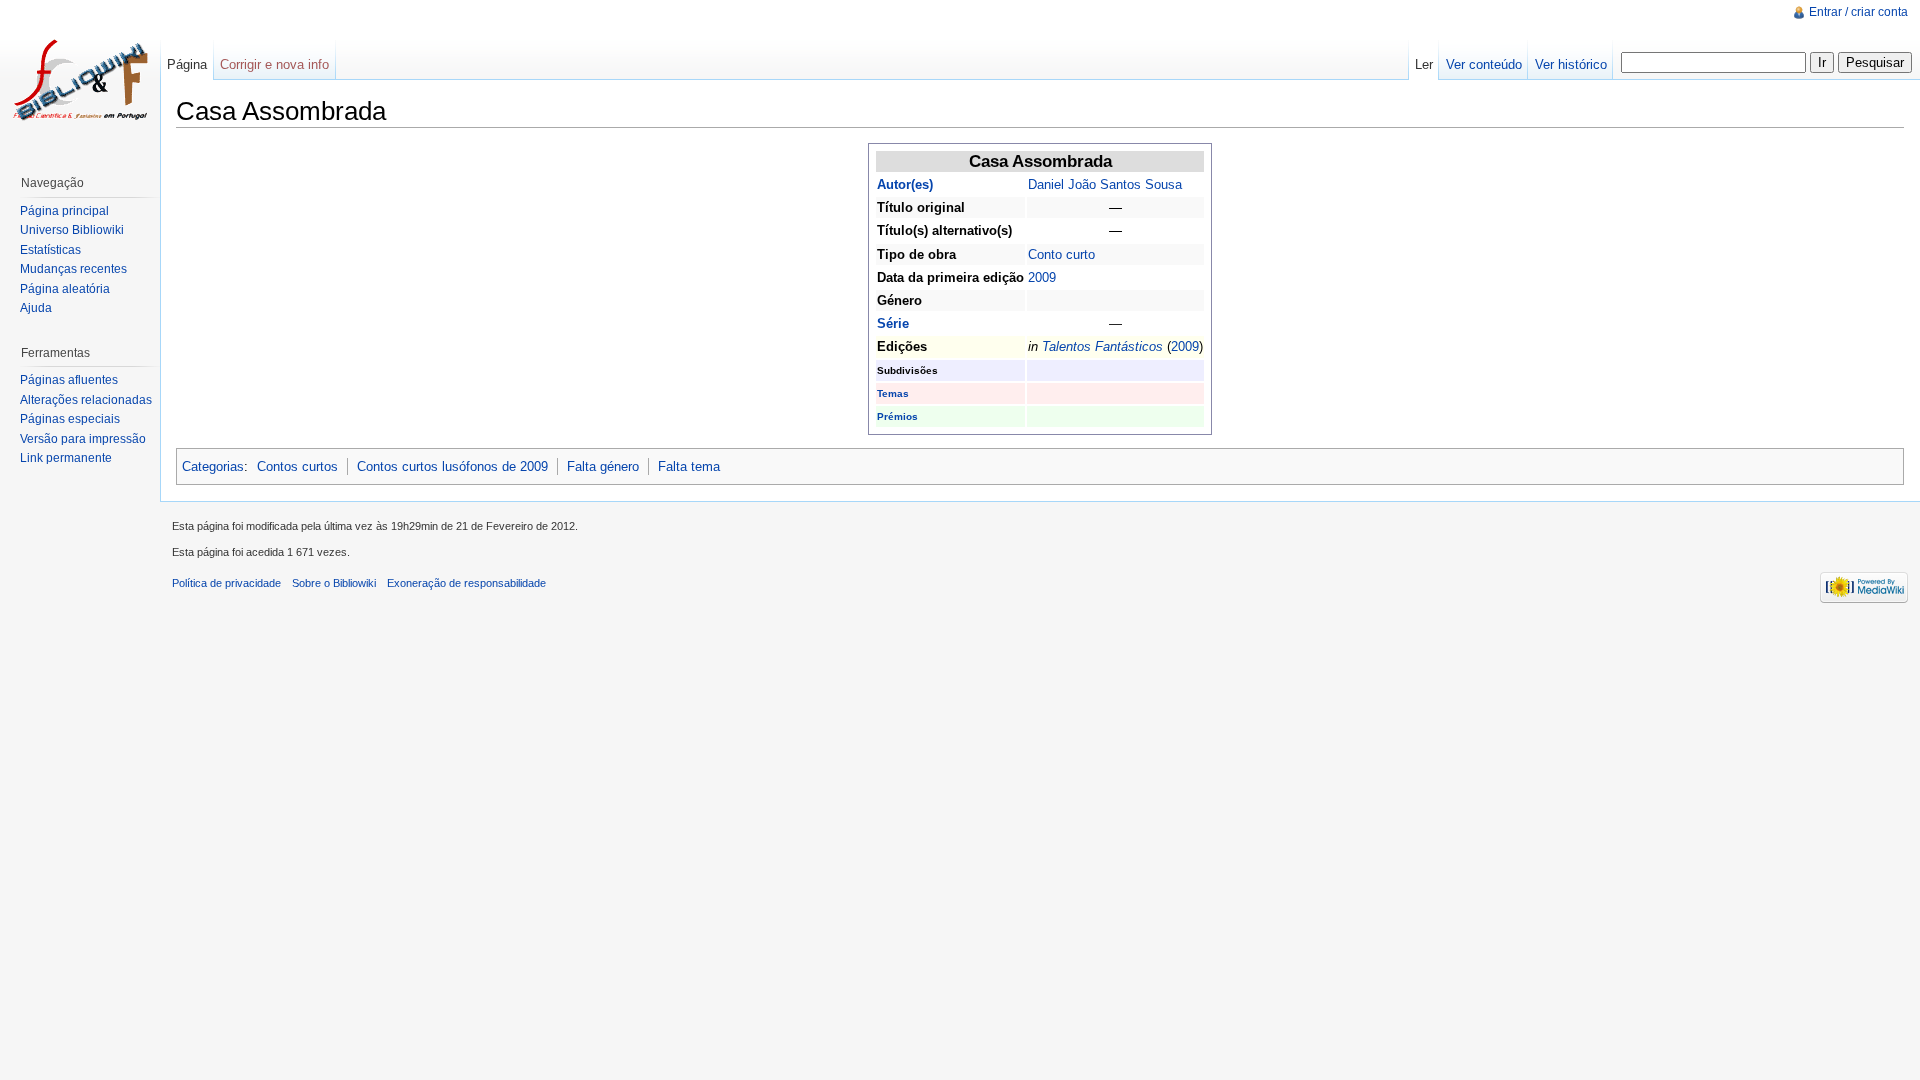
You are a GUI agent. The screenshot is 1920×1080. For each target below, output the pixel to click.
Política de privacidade (226, 583)
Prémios (897, 416)
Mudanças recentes (73, 269)
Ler (1424, 64)
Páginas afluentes (69, 380)
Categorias (213, 466)
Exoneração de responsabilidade (466, 583)
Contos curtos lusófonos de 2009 (452, 466)
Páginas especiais (70, 419)
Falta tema (689, 466)
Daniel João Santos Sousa (1105, 184)
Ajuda (36, 308)
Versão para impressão (83, 439)
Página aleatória (65, 289)
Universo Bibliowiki (72, 230)
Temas (893, 393)
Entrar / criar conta (1858, 12)
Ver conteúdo (1484, 64)
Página (187, 64)
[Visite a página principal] (80, 80)
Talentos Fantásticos (1102, 346)
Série (893, 323)
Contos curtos (297, 466)
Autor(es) (905, 184)
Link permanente (66, 458)
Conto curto (1061, 254)
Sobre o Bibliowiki (334, 583)
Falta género (603, 466)
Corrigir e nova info (274, 64)
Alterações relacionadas (86, 400)
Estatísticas (50, 250)
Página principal (64, 211)
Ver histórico (1571, 64)
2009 (1042, 277)
